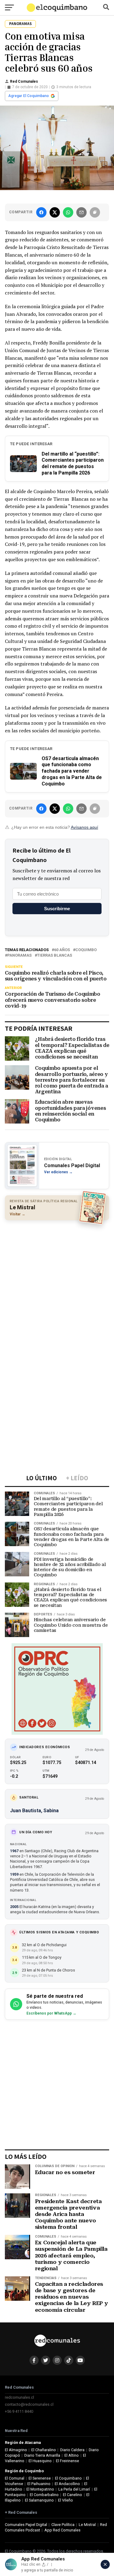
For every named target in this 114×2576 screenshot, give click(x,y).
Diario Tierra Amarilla (42, 2455)
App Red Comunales (62, 2530)
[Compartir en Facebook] (41, 212)
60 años (62, 950)
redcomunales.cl (19, 2397)
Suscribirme (57, 909)
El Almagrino (16, 2450)
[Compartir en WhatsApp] (68, 212)
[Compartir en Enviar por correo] (81, 212)
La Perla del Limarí (74, 2489)
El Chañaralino (44, 2450)
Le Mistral (87, 2525)
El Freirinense (67, 2461)
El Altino (72, 2455)
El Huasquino (40, 2461)
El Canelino (73, 2495)
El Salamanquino (39, 2500)
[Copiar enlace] (95, 212)
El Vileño (66, 2500)
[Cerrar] (105, 2564)
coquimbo (86, 950)
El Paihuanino (39, 2484)
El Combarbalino (44, 2495)
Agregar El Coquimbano (29, 96)
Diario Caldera (72, 2450)
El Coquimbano (68, 2478)
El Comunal (15, 2478)
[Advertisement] (57, 1284)
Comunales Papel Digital (26, 2525)
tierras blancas (55, 956)
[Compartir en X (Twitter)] (55, 212)
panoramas (19, 956)
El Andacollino (67, 2484)
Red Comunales (24, 81)
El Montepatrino (40, 2489)
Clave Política (63, 2525)
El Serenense (40, 2478)
